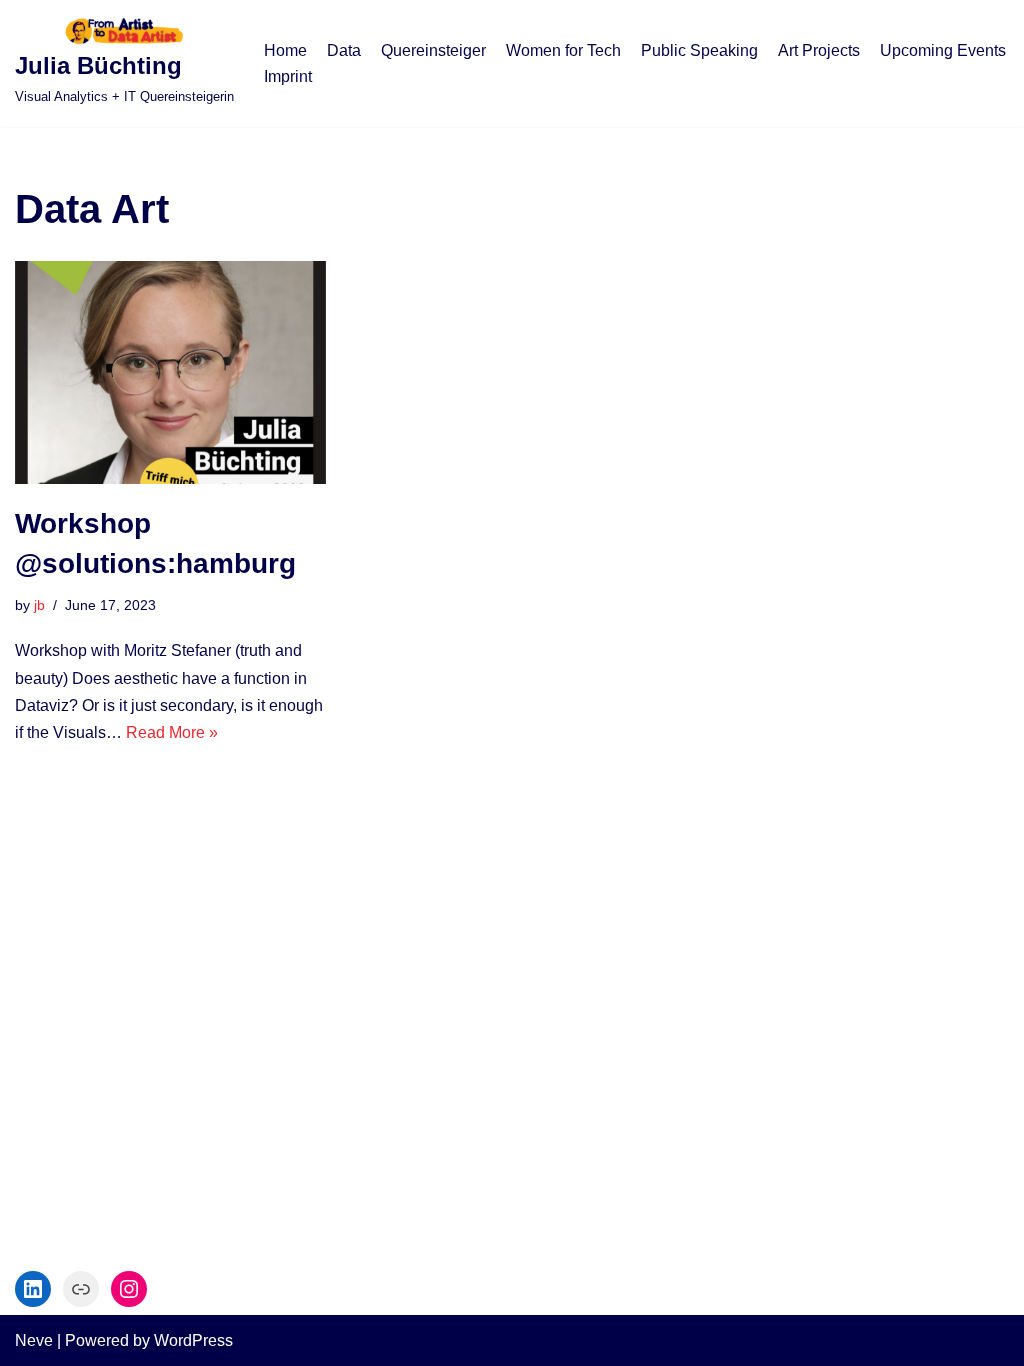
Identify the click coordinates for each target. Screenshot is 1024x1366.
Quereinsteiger (433, 50)
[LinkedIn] (33, 1289)
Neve (34, 1340)
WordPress (193, 1340)
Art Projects (819, 50)
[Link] (81, 1289)
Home (285, 50)
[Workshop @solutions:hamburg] (170, 372)
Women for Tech (563, 50)
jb (39, 605)
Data (344, 50)
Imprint (288, 76)
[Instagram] (129, 1289)
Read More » (172, 732)
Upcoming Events (943, 50)
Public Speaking (699, 50)
